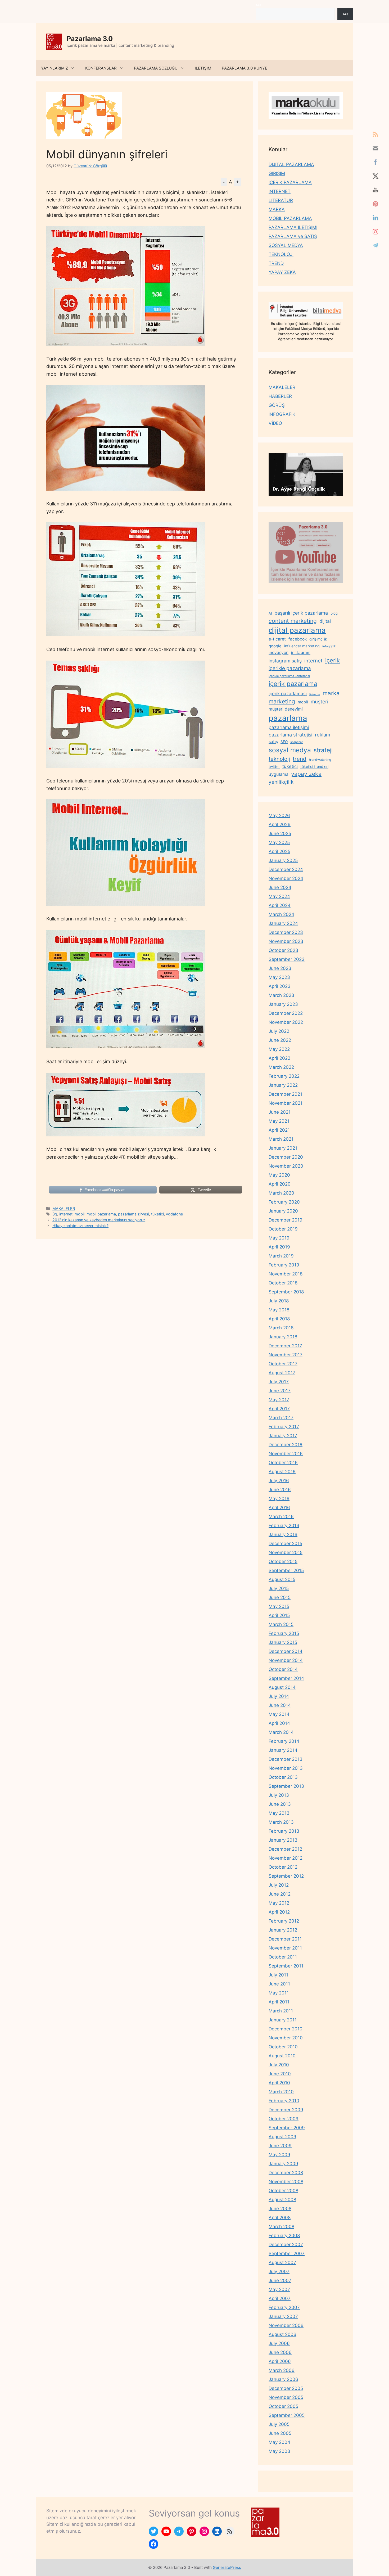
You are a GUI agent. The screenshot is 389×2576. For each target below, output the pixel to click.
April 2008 (280, 2218)
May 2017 (279, 1400)
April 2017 (279, 1409)
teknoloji (279, 759)
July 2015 (279, 1588)
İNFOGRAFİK (282, 414)
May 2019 (279, 1238)
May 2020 (279, 1175)
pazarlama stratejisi (290, 735)
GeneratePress (227, 2567)
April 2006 (280, 2361)
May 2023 (279, 977)
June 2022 (280, 1040)
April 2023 (280, 986)
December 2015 (285, 1543)
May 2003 (279, 2451)
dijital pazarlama (297, 630)
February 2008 (284, 2236)
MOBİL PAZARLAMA (290, 218)
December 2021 (285, 1094)
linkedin (315, 694)
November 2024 (286, 878)
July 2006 (279, 2343)
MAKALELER (64, 1208)
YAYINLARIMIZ (55, 68)
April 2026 (280, 824)
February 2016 (284, 1526)
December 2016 (286, 1445)
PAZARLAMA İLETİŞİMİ (293, 227)
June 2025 (280, 833)
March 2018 (281, 1328)
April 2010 (279, 2083)
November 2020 (286, 1166)
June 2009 (280, 2146)
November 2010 (286, 2038)
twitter (274, 766)
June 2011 (279, 1984)
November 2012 (286, 1858)
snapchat (297, 742)
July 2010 (279, 2065)
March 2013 (281, 1822)
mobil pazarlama (101, 1214)
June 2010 (280, 2074)
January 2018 (283, 1337)
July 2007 (279, 2271)
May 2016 (279, 1499)
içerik (333, 660)
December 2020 (286, 1157)
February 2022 (284, 1076)
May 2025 (279, 842)
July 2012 (279, 1885)
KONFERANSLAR (101, 68)
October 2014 (283, 1669)
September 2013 (286, 1786)
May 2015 (279, 1606)
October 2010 (283, 2047)
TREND (276, 263)
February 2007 (284, 2307)
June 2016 (280, 1490)
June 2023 (280, 968)
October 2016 (283, 1463)
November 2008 (286, 2182)
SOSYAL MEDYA (286, 245)
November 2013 (286, 1768)
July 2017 (279, 1382)
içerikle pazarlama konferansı (289, 676)
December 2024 (286, 869)
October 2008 (283, 2191)
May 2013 (279, 1813)
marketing (282, 701)
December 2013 (286, 1759)
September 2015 (286, 1570)
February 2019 (284, 1265)
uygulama (279, 774)
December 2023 (286, 932)
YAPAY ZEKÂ (282, 272)
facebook (298, 639)
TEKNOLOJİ (281, 254)
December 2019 (286, 1220)
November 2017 (286, 1355)
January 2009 (283, 2164)
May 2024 (279, 896)
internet (66, 1214)
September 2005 (287, 2415)
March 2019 (281, 1256)
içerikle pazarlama (290, 668)
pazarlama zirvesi (134, 1214)
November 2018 (286, 1274)
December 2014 (286, 1651)
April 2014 (279, 1723)
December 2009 (286, 2110)
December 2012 (285, 1849)
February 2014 (284, 1741)
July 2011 (278, 1975)
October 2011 (283, 1957)
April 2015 (279, 1615)
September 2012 (286, 1876)
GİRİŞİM (277, 173)
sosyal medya (290, 750)
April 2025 (279, 851)
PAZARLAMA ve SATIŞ (293, 236)
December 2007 (286, 2245)
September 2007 (287, 2254)
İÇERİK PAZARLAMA (290, 182)
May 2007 (279, 2289)
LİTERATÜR (281, 200)
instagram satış (285, 661)
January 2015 (283, 1642)
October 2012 (283, 1867)
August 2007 (282, 2262)
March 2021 (281, 1139)
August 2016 (282, 1472)
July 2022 (279, 1031)
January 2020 (283, 1211)
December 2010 (286, 2029)
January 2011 (283, 2020)
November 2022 (286, 1022)
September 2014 (286, 1678)
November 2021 (286, 1103)
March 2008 (281, 2227)
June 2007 (280, 2280)
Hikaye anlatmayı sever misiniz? (80, 1226)
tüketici (157, 1214)
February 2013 (284, 1831)
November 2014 (286, 1660)
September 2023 (287, 959)
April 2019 (279, 1247)
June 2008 (280, 2209)
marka (331, 693)
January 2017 (283, 1436)
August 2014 (282, 1687)
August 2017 (282, 1373)
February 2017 (284, 1427)
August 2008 (282, 2200)
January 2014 (283, 1750)
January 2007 (283, 2316)
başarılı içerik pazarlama (301, 613)
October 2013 (283, 1777)
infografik (329, 646)
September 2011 (286, 1966)
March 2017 (281, 1418)
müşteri (319, 702)
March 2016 (281, 1517)
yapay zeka (306, 774)
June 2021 (280, 1112)
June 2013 (280, 1804)
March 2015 (281, 1624)
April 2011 (279, 2002)
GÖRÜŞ (277, 405)
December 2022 (286, 1013)
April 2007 (280, 2298)
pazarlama (288, 718)
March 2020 (281, 1193)
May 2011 (279, 1993)
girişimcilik (318, 639)
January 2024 (283, 923)
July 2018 (279, 1301)
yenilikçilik (281, 782)
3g (55, 1214)
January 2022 (283, 1085)
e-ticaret (277, 639)
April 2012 (279, 1912)
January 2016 (283, 1534)
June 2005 (280, 2433)
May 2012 (279, 1903)
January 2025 (283, 860)
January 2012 (283, 1930)
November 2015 (286, 1552)
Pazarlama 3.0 (90, 39)
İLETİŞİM (203, 68)
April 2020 (280, 1184)
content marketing (293, 621)
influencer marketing (302, 646)
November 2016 (286, 1454)
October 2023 (283, 950)
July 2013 (279, 1795)
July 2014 (279, 1696)
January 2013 (283, 1840)
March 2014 (281, 1732)
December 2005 (286, 2388)
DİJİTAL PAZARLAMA (291, 164)
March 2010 (281, 2092)
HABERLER (280, 396)
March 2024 (281, 914)
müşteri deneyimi (286, 709)
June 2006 (280, 2352)
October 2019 (283, 1229)
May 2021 (279, 1121)
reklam (323, 735)
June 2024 (280, 887)
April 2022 (279, 1058)
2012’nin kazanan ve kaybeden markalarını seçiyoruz (99, 1220)
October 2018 (283, 1283)
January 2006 (283, 2379)
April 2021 (279, 1130)
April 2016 (279, 1508)
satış (273, 741)
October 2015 (283, 1561)
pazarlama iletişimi (289, 727)
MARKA (277, 209)
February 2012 (284, 1921)
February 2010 (284, 2101)
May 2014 (279, 1714)
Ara (258, 5)
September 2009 (287, 2128)
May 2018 (279, 1310)
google (275, 646)
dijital (325, 621)
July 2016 (279, 1481)
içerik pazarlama (293, 684)
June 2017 (280, 1391)
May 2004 (279, 2442)
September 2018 (286, 1292)
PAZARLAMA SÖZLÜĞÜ (156, 68)
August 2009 (282, 2137)
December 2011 (285, 1939)
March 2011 (281, 2011)
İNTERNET (280, 191)
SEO (284, 742)
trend (300, 759)
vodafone (174, 1214)
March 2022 (281, 1067)
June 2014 (280, 1705)
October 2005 (283, 2406)
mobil (80, 1214)
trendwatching (320, 760)
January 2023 (283, 1004)
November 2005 (286, 2397)
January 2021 (283, 1148)
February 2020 (284, 1202)
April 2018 (279, 1319)
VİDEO (275, 423)
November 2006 (286, 2325)
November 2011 (285, 1948)
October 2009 (284, 2119)
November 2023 (286, 941)
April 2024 (280, 905)
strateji (323, 750)
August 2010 (282, 2056)
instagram (301, 653)
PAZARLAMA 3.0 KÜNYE (245, 68)
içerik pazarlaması (288, 694)
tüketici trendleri (314, 766)
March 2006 (282, 2370)
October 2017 (283, 1364)
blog (334, 613)
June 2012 (280, 1894)
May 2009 (279, 2155)
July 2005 (279, 2424)
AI (270, 613)
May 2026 (279, 815)
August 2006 (282, 2334)
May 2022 (279, 1049)
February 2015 (284, 1633)
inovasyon (279, 653)
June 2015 (280, 1597)
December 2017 (285, 1346)
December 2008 (286, 2173)
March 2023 (281, 995)
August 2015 (282, 1579)
